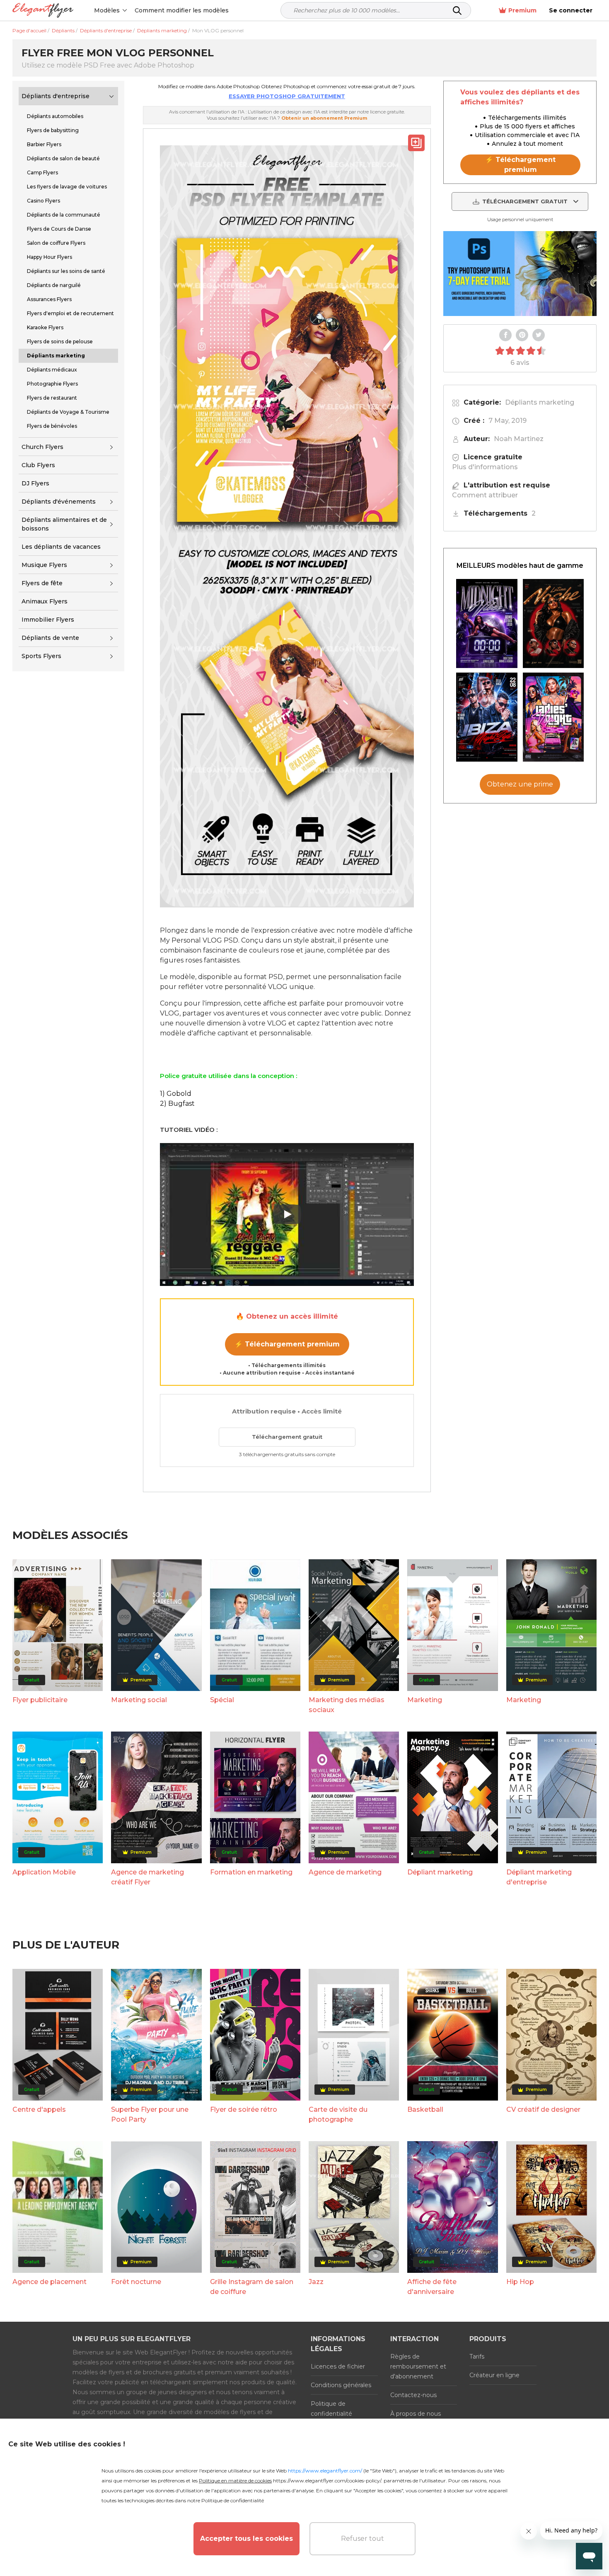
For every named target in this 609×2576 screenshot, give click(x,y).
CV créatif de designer (543, 2109)
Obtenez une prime (520, 784)
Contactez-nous (413, 2395)
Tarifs (477, 2357)
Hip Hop (520, 2282)
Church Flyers (42, 447)
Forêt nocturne (136, 2282)
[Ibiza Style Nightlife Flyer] (487, 717)
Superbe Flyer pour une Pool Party (150, 2114)
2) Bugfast (177, 1103)
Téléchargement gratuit (287, 1437)
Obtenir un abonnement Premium (324, 118)
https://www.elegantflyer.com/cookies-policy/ (327, 2481)
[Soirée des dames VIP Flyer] (553, 717)
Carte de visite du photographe (338, 2114)
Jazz (316, 2282)
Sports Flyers (41, 656)
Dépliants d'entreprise (56, 96)
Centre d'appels (39, 2109)
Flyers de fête (42, 583)
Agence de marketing (345, 1872)
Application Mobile (44, 1872)
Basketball (425, 2109)
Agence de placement (50, 2282)
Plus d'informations (485, 467)
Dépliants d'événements (59, 502)
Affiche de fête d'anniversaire (432, 2287)
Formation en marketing (251, 1872)
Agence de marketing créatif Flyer (147, 1877)
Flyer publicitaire (40, 1700)
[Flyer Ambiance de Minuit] (487, 623)
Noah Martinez (519, 439)
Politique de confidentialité (331, 2409)
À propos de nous (416, 2414)
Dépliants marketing (540, 402)
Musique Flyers (44, 565)
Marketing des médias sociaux (347, 1705)
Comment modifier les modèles (182, 10)
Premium (522, 10)
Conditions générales (341, 2385)
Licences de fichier (338, 2366)
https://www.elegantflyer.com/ (325, 2471)
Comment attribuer (485, 495)
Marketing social (139, 1700)
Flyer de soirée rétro (244, 2109)
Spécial (222, 1700)
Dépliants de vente (50, 638)
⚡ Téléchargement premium (287, 1344)
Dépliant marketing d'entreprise (539, 1877)
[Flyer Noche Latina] (553, 623)
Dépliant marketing (440, 1872)
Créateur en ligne (494, 2375)
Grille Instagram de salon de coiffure (252, 2287)
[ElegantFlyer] (43, 11)
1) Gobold (176, 1094)
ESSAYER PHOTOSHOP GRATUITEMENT (287, 96)
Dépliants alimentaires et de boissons (64, 524)
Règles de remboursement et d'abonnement (418, 2366)
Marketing (425, 1700)
